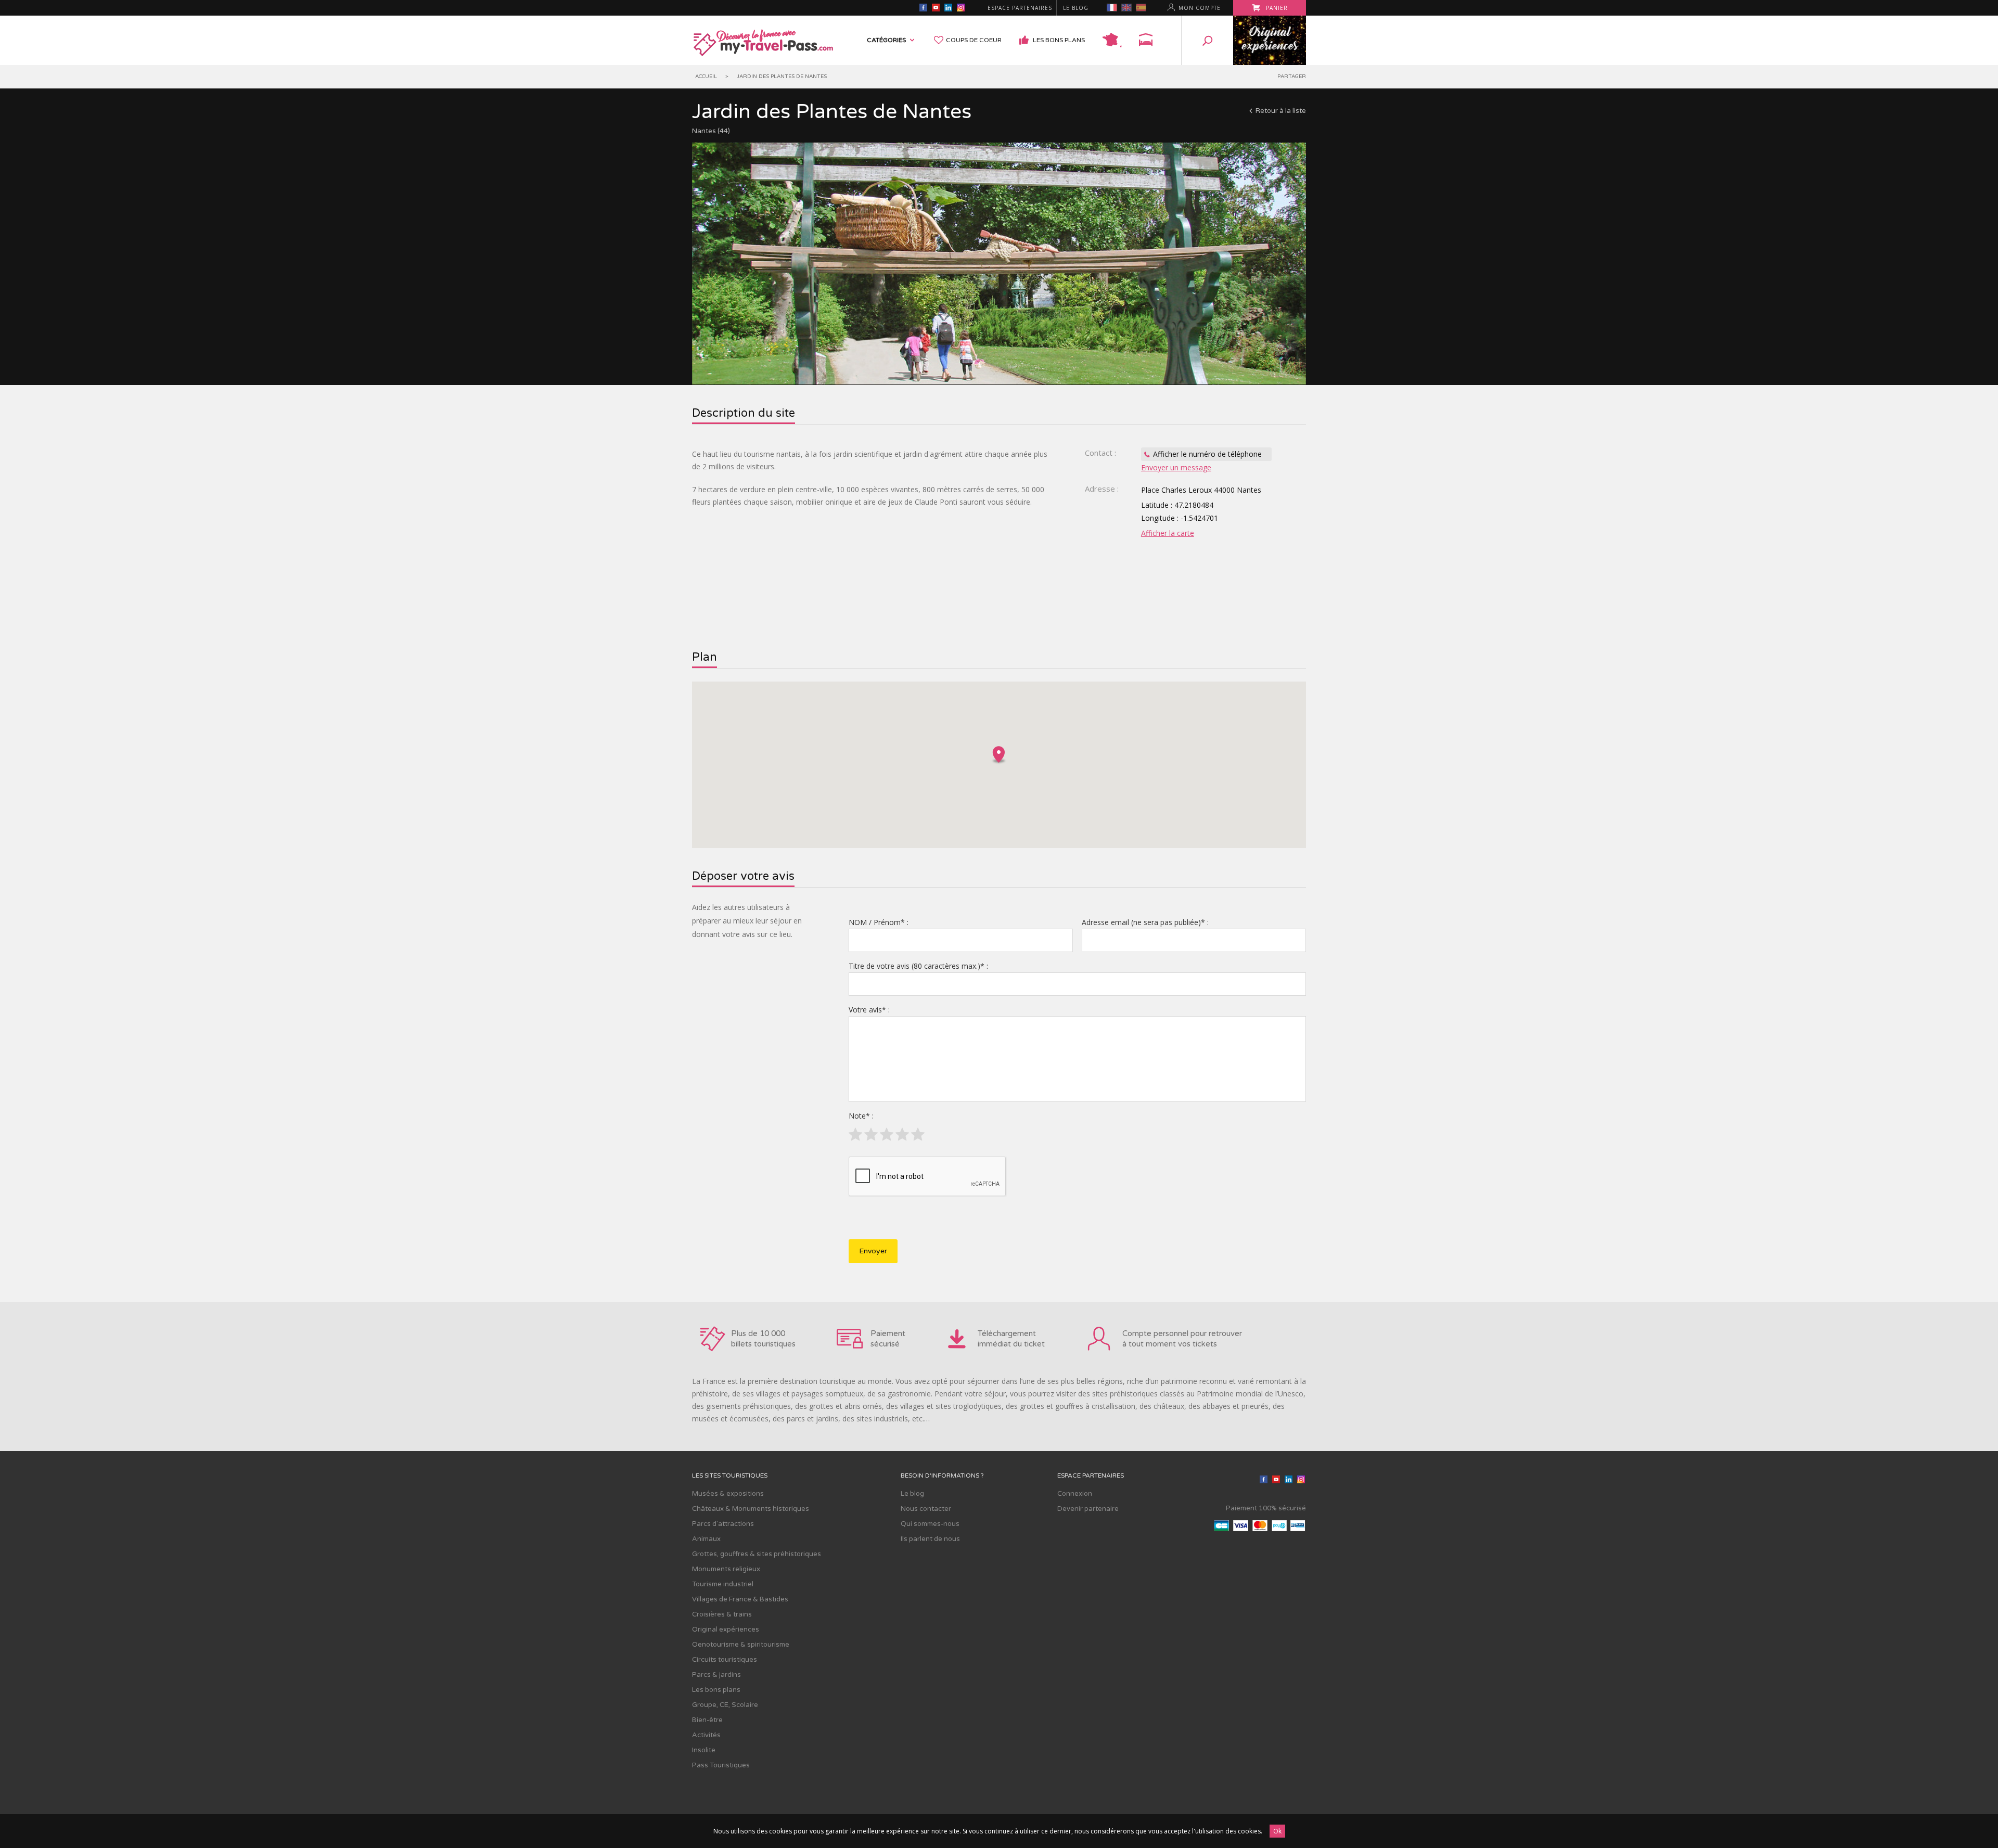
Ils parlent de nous (930, 1539)
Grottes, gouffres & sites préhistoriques (757, 1554)
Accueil (706, 76)
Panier (1276, 8)
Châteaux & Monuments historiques (751, 1509)
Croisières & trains (722, 1614)
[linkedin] (948, 9)
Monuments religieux (726, 1569)
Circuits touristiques (725, 1660)
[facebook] (923, 9)
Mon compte (1200, 8)
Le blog (1076, 8)
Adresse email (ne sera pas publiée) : (1145, 922)
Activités (706, 1735)
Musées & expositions (728, 1494)
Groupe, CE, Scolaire (725, 1705)
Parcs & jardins (716, 1675)
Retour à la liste (1281, 111)
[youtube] (936, 9)
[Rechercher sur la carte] (1112, 40)
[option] (999, 264)
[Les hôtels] (1146, 40)
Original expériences (726, 1629)
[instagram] (960, 9)
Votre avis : (869, 1010)
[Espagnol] (1141, 8)
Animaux (706, 1539)
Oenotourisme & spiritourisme (741, 1645)
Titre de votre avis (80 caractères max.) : (918, 966)
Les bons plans (1059, 40)
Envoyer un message (1176, 467)
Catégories (886, 40)
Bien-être (707, 1720)
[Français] (1112, 8)
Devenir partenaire (1088, 1509)
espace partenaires (1020, 8)
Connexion (1075, 1494)
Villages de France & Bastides (740, 1599)
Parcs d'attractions (723, 1524)
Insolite (704, 1750)
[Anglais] (1126, 8)
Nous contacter (926, 1509)
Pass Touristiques (721, 1765)
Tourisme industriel (723, 1584)
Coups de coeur (974, 40)
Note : (861, 1116)
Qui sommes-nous (930, 1524)
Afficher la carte (1168, 533)
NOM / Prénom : (879, 922)
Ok (1277, 1831)
